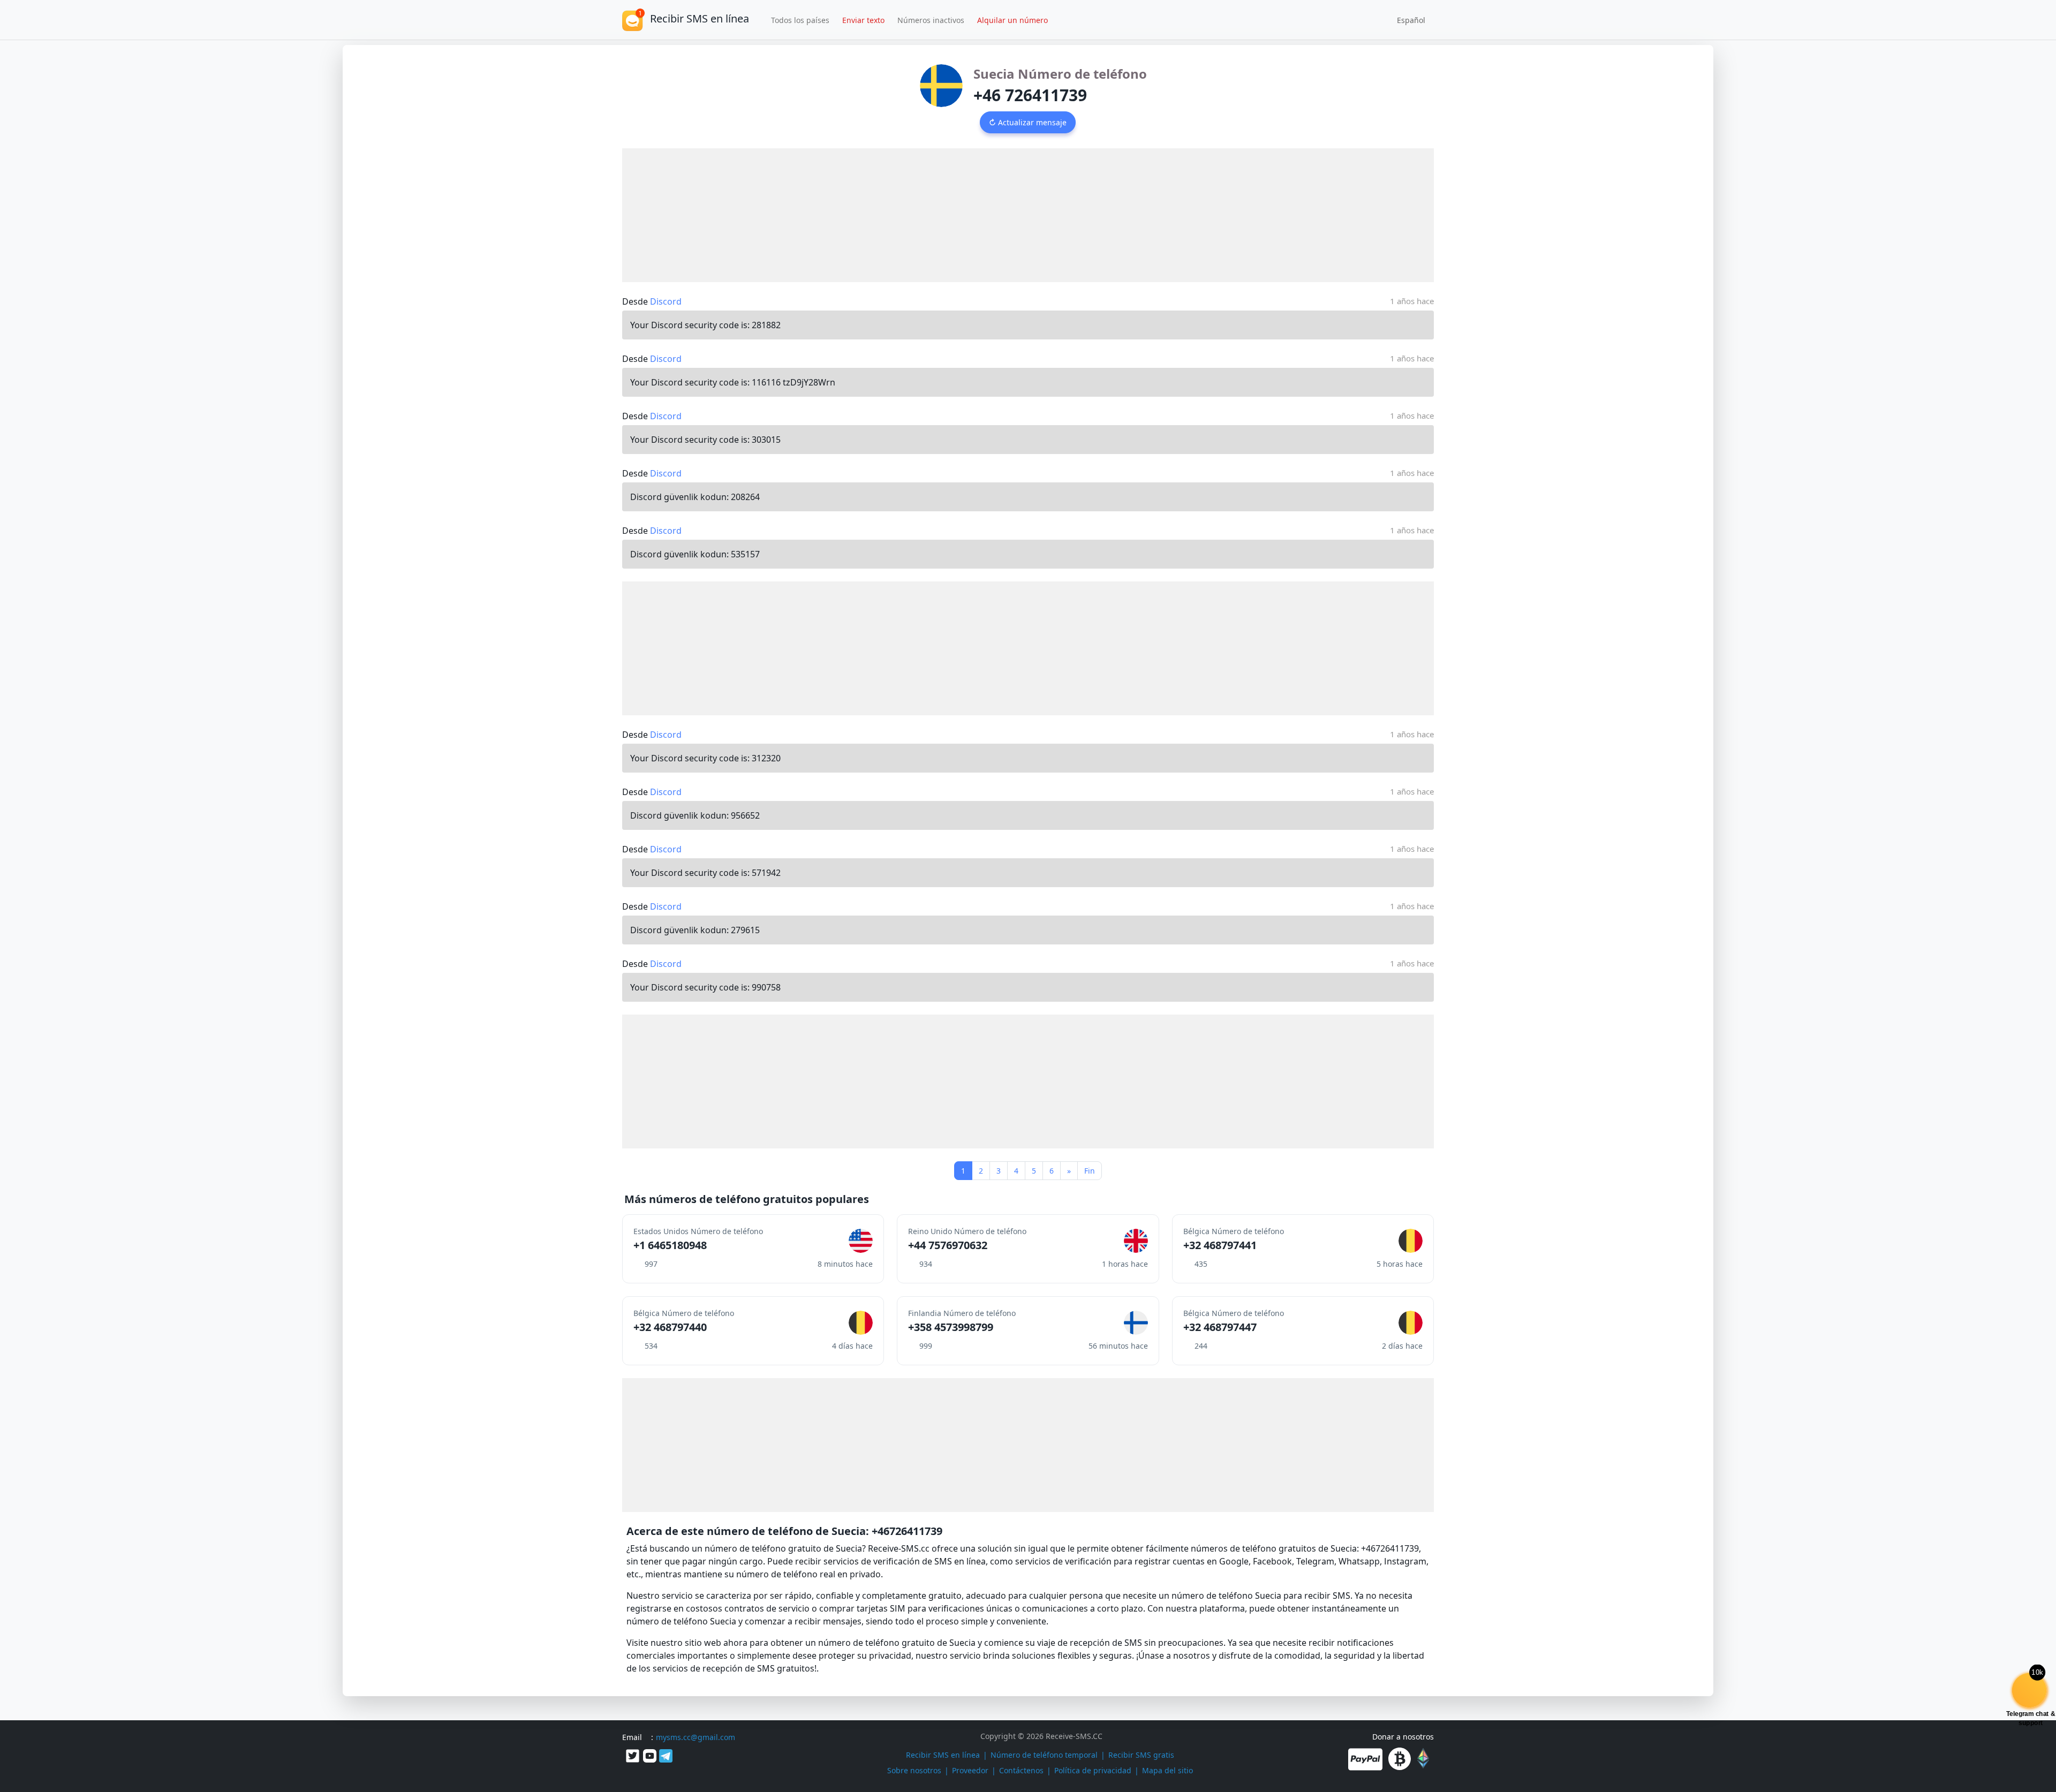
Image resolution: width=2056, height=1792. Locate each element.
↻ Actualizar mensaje (1028, 122)
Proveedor (970, 1770)
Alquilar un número (1012, 20)
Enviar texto (863, 20)
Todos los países (800, 20)
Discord (666, 301)
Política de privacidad (1093, 1770)
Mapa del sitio (1167, 1770)
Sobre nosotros (914, 1770)
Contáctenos (1021, 1770)
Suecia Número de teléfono (1060, 74)
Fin (1090, 1171)
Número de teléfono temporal (1044, 1755)
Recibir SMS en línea (943, 1755)
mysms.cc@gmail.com (696, 1737)
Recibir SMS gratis (1141, 1755)
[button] (1407, 20)
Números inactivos (931, 20)
